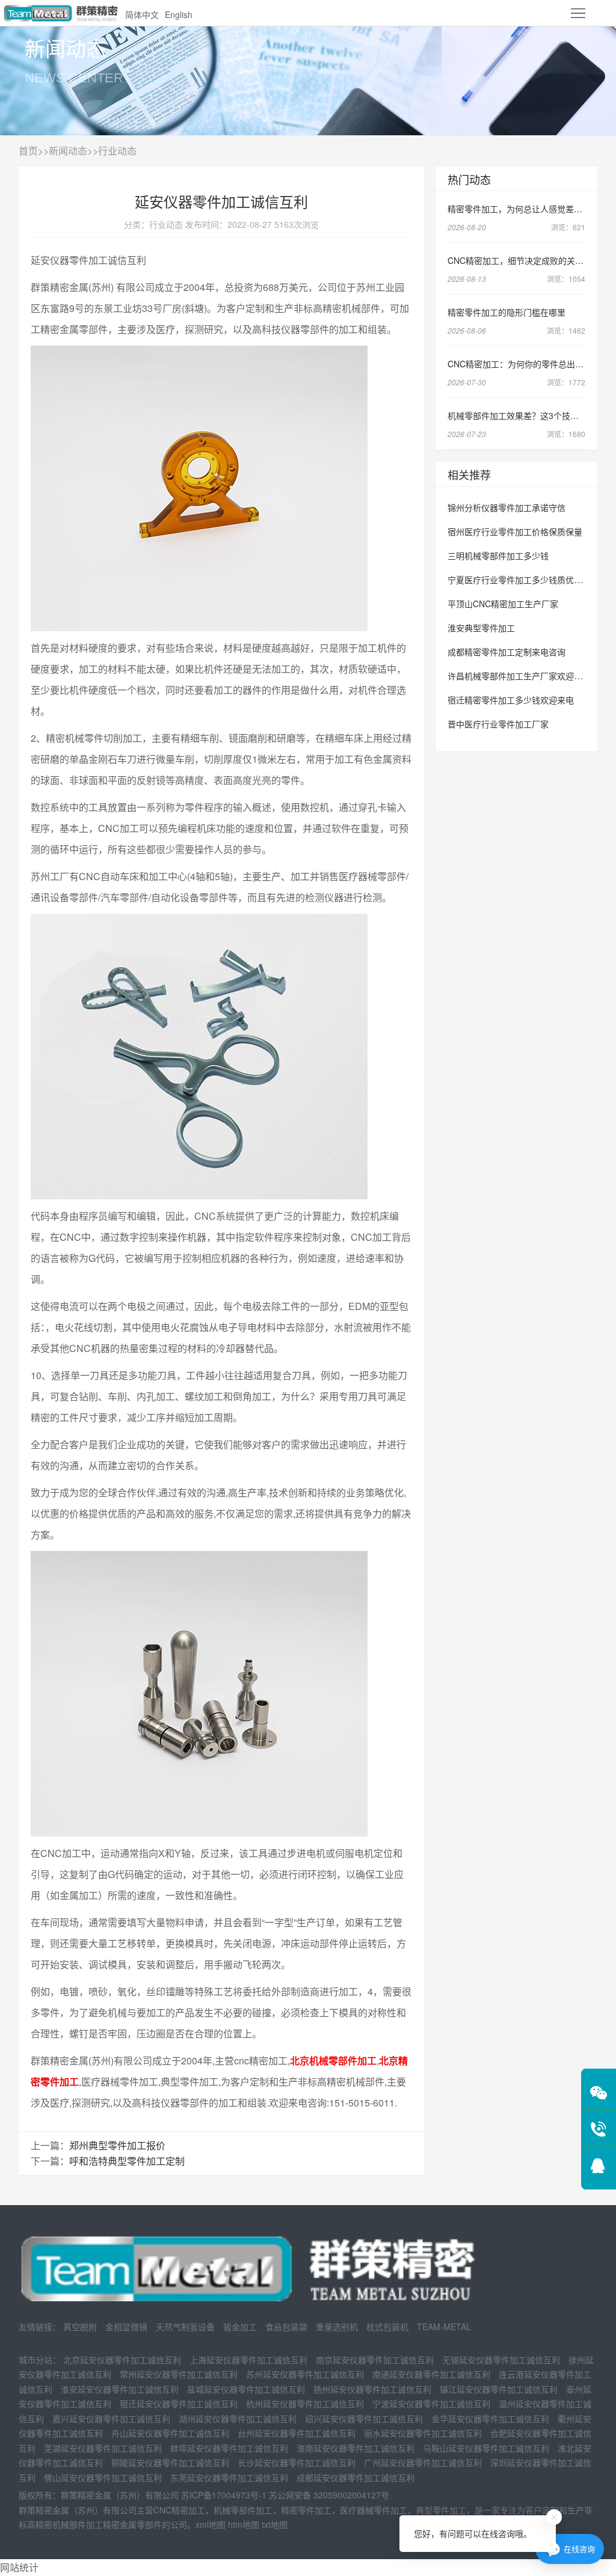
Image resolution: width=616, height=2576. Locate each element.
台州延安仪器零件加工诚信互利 (297, 2433)
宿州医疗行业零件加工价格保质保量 (515, 531)
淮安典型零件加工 (481, 628)
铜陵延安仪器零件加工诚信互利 (170, 2462)
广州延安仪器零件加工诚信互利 (423, 2462)
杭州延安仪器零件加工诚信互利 (305, 2403)
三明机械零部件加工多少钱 (498, 555)
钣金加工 (240, 2327)
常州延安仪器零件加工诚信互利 (179, 2374)
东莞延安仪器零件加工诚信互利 (229, 2477)
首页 (28, 151)
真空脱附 (80, 2327)
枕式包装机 (387, 2327)
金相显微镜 (126, 2327)
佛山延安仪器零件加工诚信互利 (103, 2477)
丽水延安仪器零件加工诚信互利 (423, 2433)
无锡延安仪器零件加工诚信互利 (501, 2360)
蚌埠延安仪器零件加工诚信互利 (229, 2448)
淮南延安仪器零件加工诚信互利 (356, 2448)
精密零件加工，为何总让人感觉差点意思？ (528, 209)
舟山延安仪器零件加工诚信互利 (170, 2433)
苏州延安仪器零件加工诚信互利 (305, 2374)
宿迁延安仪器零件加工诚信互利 (179, 2403)
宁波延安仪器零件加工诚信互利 (431, 2403)
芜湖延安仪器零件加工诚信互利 (103, 2448)
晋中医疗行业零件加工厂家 (498, 724)
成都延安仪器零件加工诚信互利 (356, 2477)
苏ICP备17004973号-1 (224, 2495)
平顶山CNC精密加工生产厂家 (503, 604)
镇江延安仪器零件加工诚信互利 (499, 2389)
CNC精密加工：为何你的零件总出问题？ (524, 364)
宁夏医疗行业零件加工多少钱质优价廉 (519, 580)
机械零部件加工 (243, 2510)
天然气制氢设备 (185, 2327)
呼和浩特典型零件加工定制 (127, 2161)
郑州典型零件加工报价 (117, 2145)
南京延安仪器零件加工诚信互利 (375, 2360)
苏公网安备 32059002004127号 (329, 2495)
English (179, 14)
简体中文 (142, 14)
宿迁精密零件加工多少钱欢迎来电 (511, 700)
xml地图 (211, 2524)
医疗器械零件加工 (374, 2510)
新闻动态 (68, 151)
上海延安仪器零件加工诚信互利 (248, 2360)
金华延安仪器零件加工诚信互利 (490, 2418)
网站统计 (19, 2567)
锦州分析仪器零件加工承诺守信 (507, 507)
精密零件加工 (306, 2510)
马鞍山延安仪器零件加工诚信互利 (486, 2448)
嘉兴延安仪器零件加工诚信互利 (111, 2418)
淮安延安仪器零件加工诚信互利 (120, 2389)
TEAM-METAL (444, 2327)
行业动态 (117, 151)
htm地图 (244, 2524)
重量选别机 (337, 2327)
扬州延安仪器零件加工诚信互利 (372, 2389)
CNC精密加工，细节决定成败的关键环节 (524, 260)
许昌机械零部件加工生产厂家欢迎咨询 (519, 676)
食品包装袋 (286, 2327)
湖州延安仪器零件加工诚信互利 (238, 2418)
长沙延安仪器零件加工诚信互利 (297, 2462)
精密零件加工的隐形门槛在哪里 (507, 312)
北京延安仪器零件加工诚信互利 (122, 2360)
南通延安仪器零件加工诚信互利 (431, 2374)
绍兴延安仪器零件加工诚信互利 (364, 2418)
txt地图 (275, 2524)
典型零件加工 (441, 2510)
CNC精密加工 (179, 2510)
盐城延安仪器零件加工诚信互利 (246, 2389)
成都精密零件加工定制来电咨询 (507, 652)
